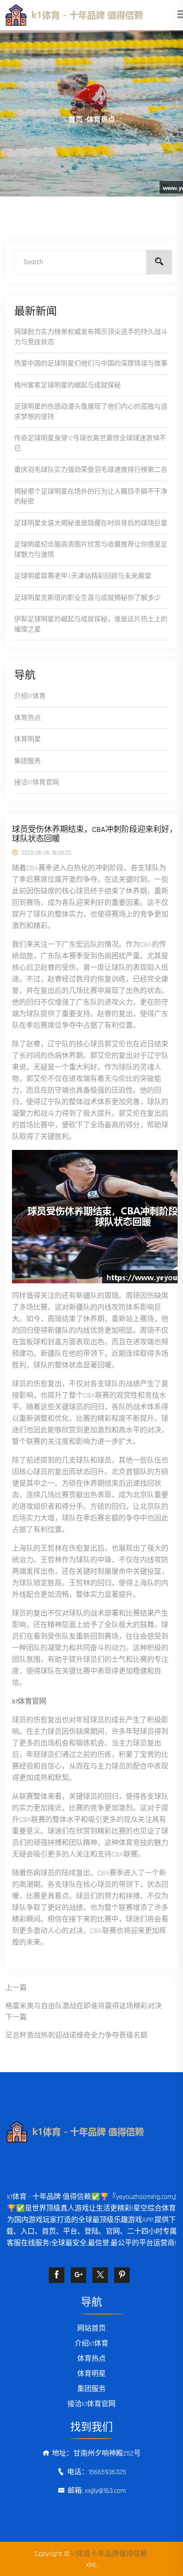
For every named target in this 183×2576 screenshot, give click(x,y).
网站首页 (91, 2329)
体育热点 (28, 718)
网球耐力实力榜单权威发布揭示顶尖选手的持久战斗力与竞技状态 (91, 337)
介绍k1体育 (30, 696)
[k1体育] (91, 15)
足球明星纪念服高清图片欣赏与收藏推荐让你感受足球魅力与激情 (91, 550)
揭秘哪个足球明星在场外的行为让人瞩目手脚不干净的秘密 (91, 497)
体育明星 (28, 739)
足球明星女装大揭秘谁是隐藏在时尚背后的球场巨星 (91, 523)
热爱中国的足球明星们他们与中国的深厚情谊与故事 (91, 364)
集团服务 (28, 761)
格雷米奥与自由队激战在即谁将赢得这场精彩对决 (84, 2006)
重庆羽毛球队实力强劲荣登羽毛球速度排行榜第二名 (91, 470)
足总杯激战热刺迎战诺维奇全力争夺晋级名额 (76, 2035)
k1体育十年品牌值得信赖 (109, 2554)
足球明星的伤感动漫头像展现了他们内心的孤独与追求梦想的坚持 (91, 412)
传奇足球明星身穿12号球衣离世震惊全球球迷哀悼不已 (90, 443)
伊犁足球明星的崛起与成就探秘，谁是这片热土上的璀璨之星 (91, 624)
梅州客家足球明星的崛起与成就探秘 (68, 385)
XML (91, 2565)
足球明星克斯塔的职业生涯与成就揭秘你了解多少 (88, 598)
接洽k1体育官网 (37, 782)
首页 (76, 120)
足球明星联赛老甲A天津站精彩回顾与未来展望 (83, 576)
